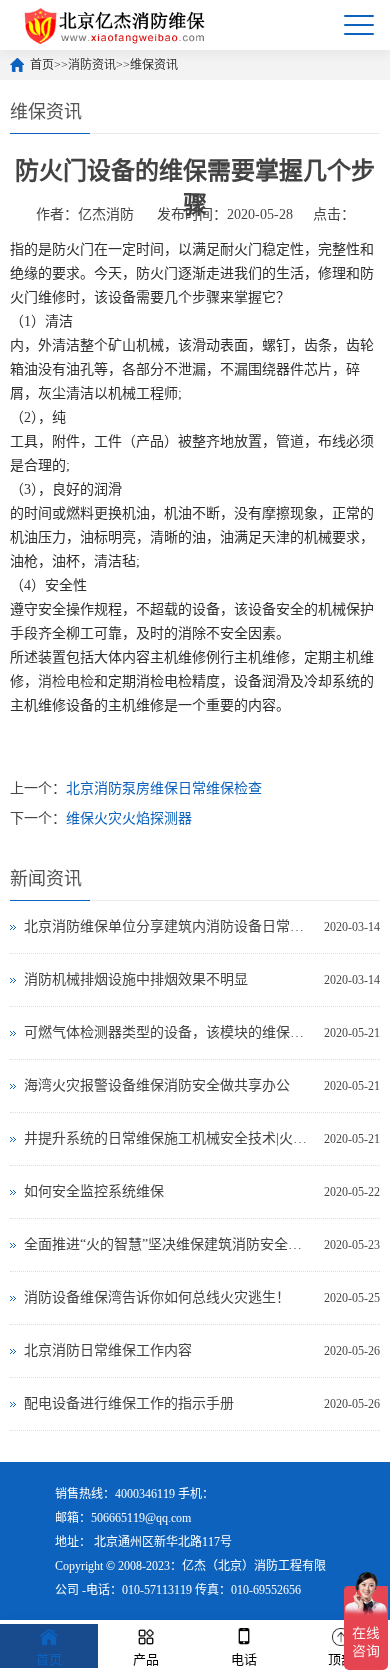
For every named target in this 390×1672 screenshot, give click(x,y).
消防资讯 (92, 65)
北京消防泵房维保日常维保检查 (164, 788)
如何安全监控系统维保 (94, 1191)
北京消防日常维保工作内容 (108, 1350)
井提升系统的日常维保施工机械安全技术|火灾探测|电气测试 (169, 1138)
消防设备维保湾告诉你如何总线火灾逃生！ (157, 1297)
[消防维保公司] (115, 25)
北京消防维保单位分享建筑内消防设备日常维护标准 (169, 926)
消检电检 (66, 681)
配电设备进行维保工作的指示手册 (129, 1403)
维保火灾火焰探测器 (129, 818)
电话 (244, 1659)
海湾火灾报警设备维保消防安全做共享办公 (157, 1085)
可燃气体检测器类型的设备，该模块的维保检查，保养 (169, 1032)
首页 (42, 65)
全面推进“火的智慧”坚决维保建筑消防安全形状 (169, 1244)
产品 (146, 1659)
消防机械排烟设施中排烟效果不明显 (136, 979)
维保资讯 (154, 65)
